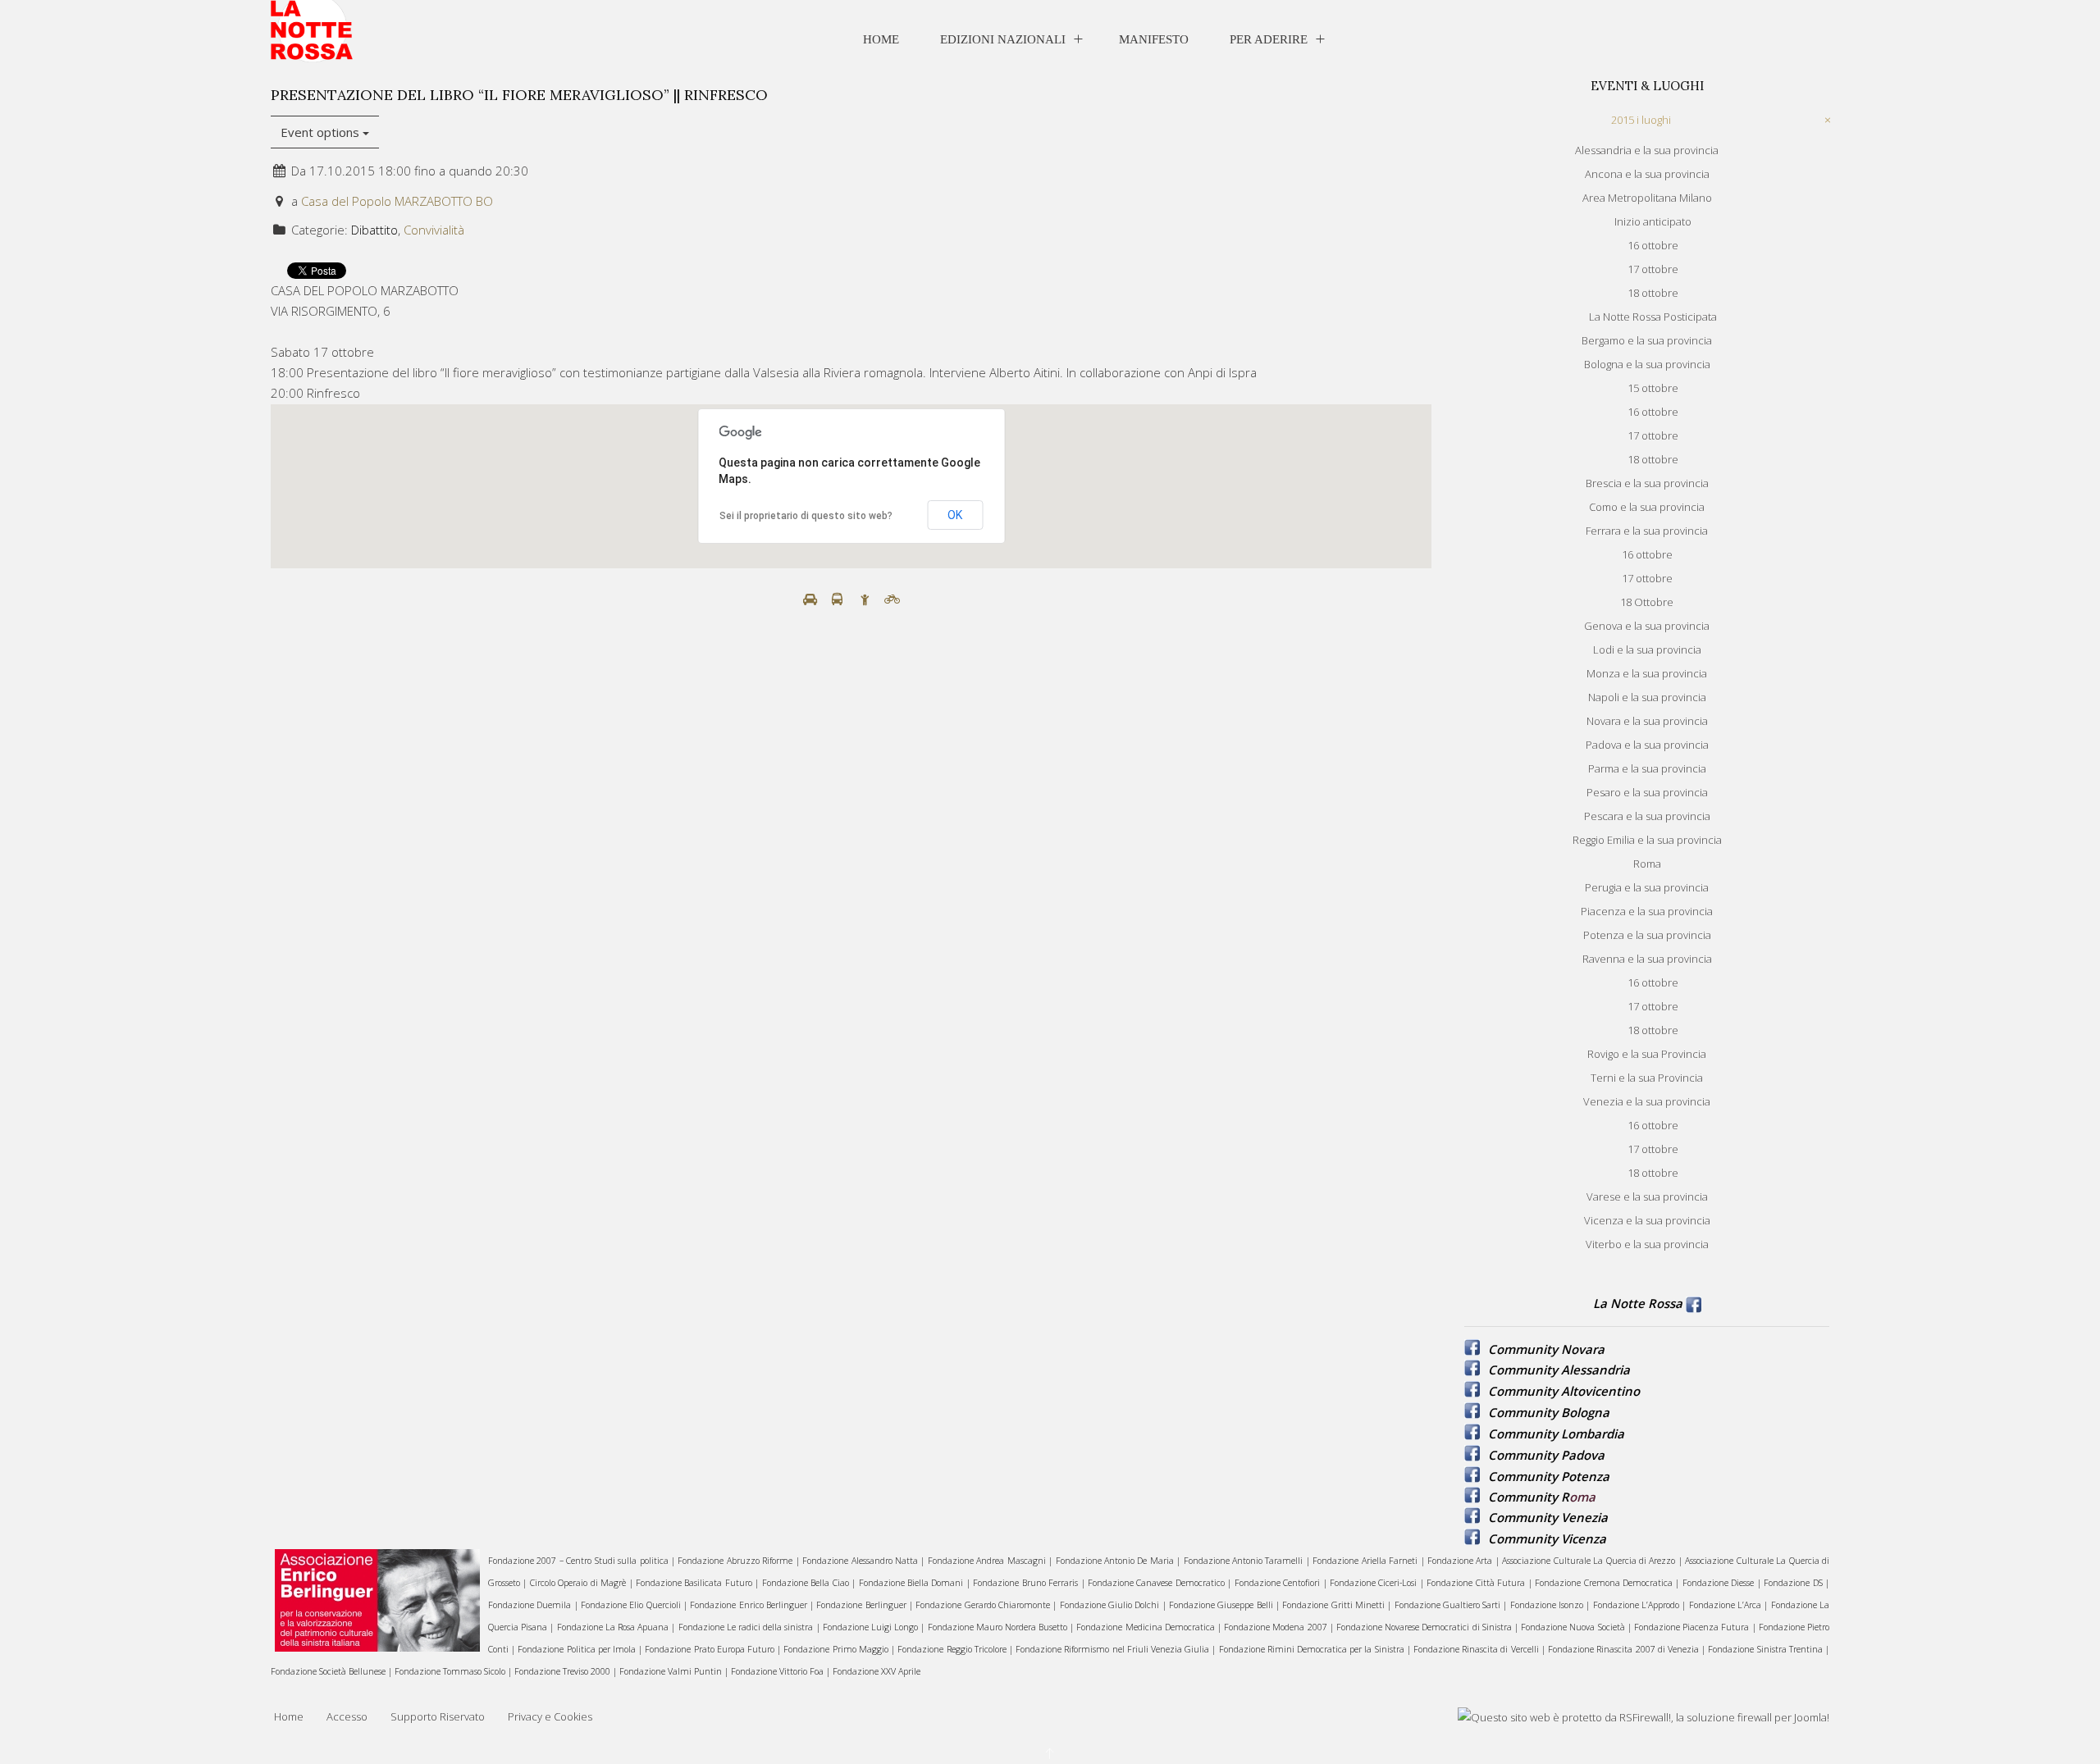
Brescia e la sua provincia (1647, 483)
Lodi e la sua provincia (1647, 650)
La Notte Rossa (1638, 1303)
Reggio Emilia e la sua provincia (1647, 840)
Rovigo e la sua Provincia (1647, 1054)
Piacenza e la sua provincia (1647, 911)
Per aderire (1269, 39)
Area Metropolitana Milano (1647, 198)
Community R (1529, 1497)
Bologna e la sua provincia (1647, 364)
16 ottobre (1653, 245)
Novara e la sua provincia (1647, 721)
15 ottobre (1653, 388)
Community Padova (1546, 1455)
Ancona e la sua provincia (1647, 174)
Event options (322, 132)
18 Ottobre (1647, 602)
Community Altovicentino (1564, 1391)
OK (955, 515)
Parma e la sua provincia (1647, 768)
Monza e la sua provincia (1647, 673)
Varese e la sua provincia (1647, 1197)
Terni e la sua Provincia (1647, 1078)
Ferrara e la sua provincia (1647, 531)
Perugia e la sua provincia (1647, 887)
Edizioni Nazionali (1003, 39)
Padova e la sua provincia (1647, 745)
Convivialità (434, 230)
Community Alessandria (1559, 1370)
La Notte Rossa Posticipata (1653, 317)
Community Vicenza (1547, 1538)
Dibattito (374, 230)
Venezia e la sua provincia (1647, 1101)
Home (881, 39)
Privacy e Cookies (550, 1716)
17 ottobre (1653, 269)
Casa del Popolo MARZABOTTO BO (397, 201)
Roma (1647, 864)
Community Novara (1546, 1349)
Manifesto (1154, 39)
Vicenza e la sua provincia (1647, 1220)
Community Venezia (1548, 1517)
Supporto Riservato (438, 1716)
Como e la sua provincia (1647, 507)
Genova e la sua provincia (1647, 626)
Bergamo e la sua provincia (1647, 340)
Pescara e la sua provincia (1647, 816)
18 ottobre (1653, 293)
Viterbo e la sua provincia (1647, 1244)
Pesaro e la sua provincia (1647, 792)
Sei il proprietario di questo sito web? (806, 516)
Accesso (347, 1716)
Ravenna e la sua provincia (1647, 959)
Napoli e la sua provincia (1647, 697)
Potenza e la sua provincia (1647, 935)
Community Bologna (1549, 1412)
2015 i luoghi (1641, 120)
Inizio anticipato (1653, 221)
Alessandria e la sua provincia (1647, 150)
